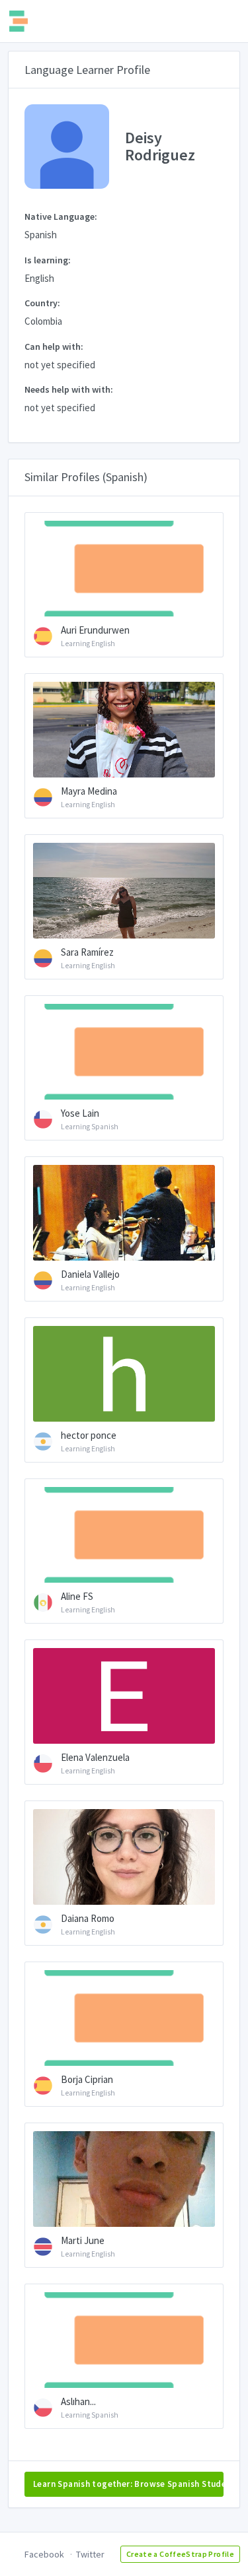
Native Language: (61, 216)
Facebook (44, 2554)
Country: (42, 303)
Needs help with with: (69, 389)
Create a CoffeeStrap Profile (180, 2554)
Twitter (90, 2554)
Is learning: (48, 260)
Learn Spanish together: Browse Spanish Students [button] (128, 2484)
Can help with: (54, 347)
